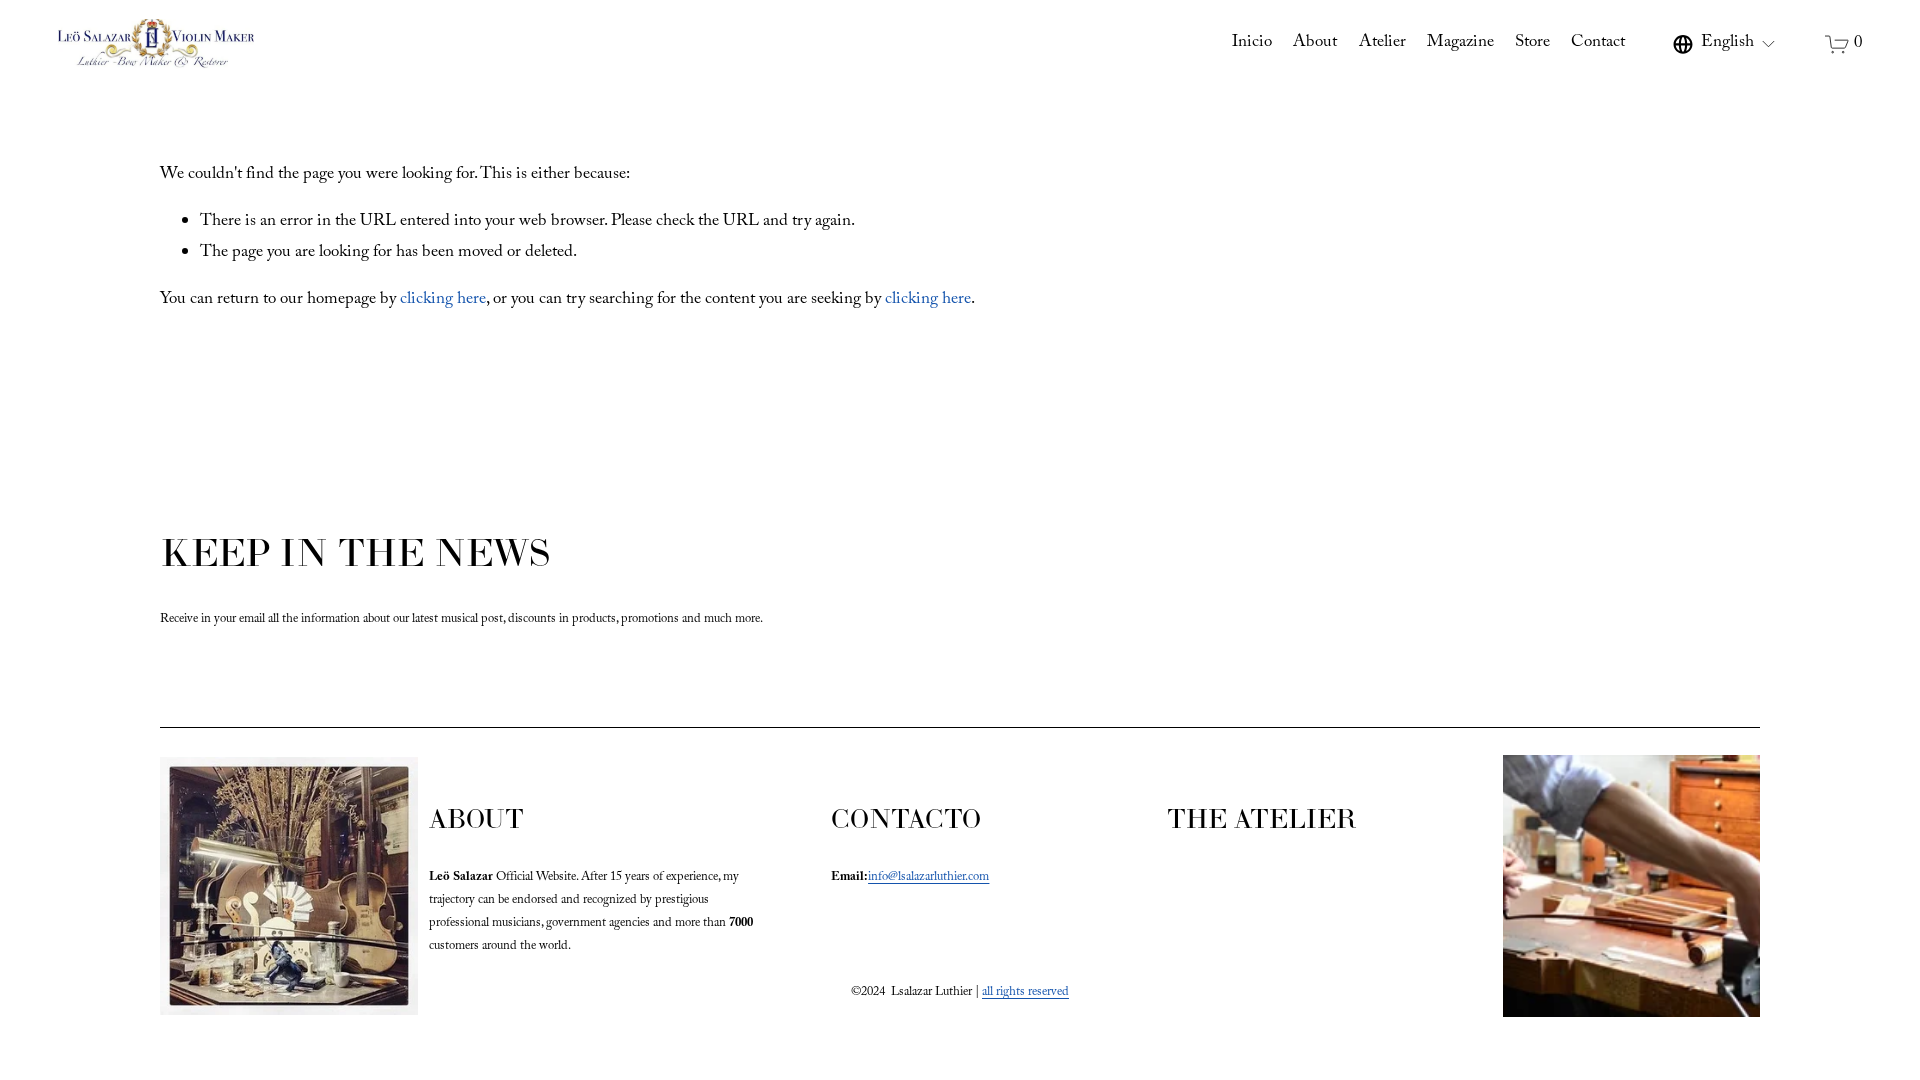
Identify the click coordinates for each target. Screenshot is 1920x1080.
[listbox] (1725, 44)
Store (1532, 43)
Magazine (1460, 43)
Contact (1598, 43)
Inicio (1252, 43)
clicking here (443, 300)
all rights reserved (1025, 993)
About (1315, 43)
